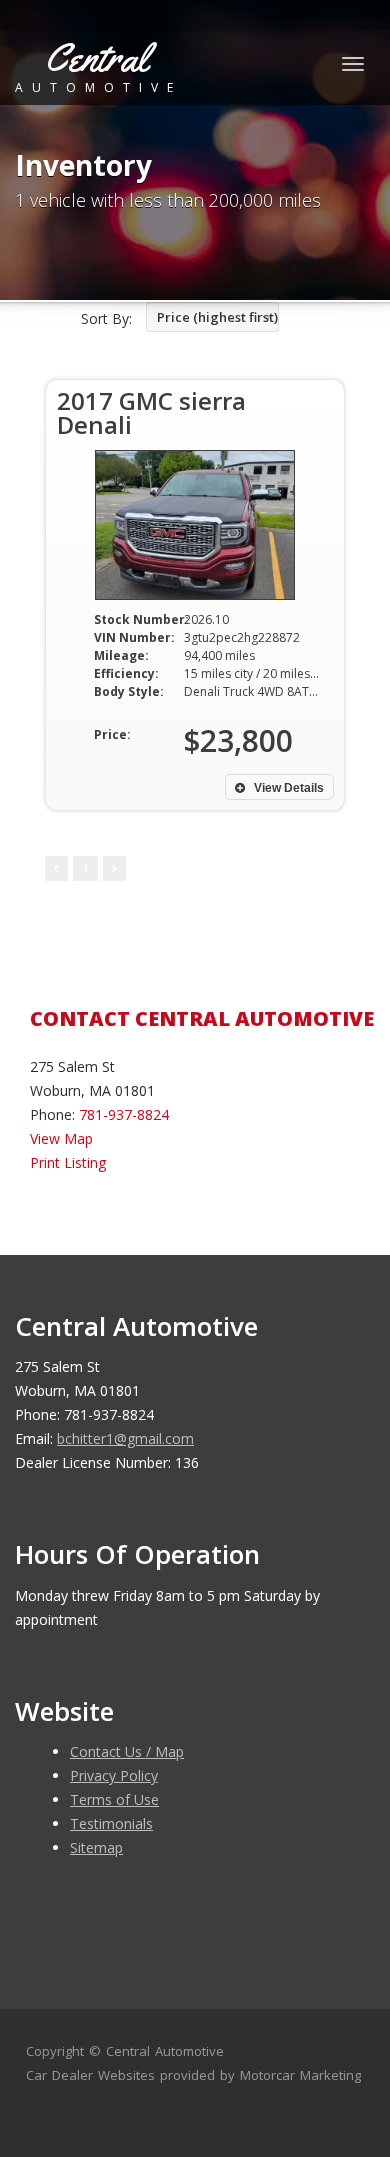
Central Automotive (165, 2051)
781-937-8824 (124, 1114)
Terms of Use (114, 1799)
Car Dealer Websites (90, 2075)
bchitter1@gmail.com (125, 1438)
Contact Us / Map (127, 1751)
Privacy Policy (114, 1775)
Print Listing (68, 1162)
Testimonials (111, 1823)
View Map (61, 1138)
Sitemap (96, 1847)
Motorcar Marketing (300, 2075)
